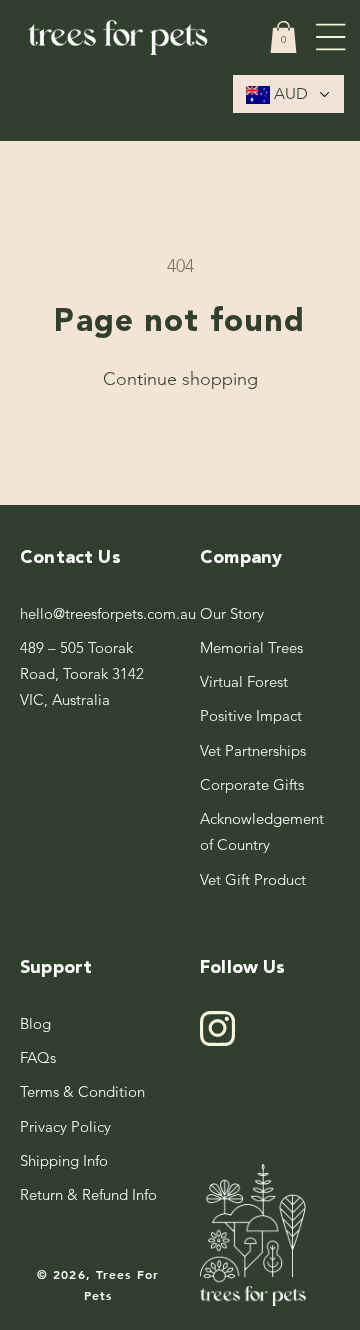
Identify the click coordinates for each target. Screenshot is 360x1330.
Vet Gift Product (253, 879)
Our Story (232, 613)
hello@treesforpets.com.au (90, 613)
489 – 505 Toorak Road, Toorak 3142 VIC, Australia (82, 674)
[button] (283, 37)
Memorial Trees (251, 647)
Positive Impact (251, 715)
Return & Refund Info (88, 1194)
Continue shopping (180, 379)
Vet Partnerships (253, 750)
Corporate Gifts (252, 784)
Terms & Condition (82, 1091)
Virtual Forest (244, 681)
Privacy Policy (65, 1126)
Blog (35, 1023)
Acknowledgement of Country (262, 831)
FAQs (38, 1057)
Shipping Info (64, 1160)
